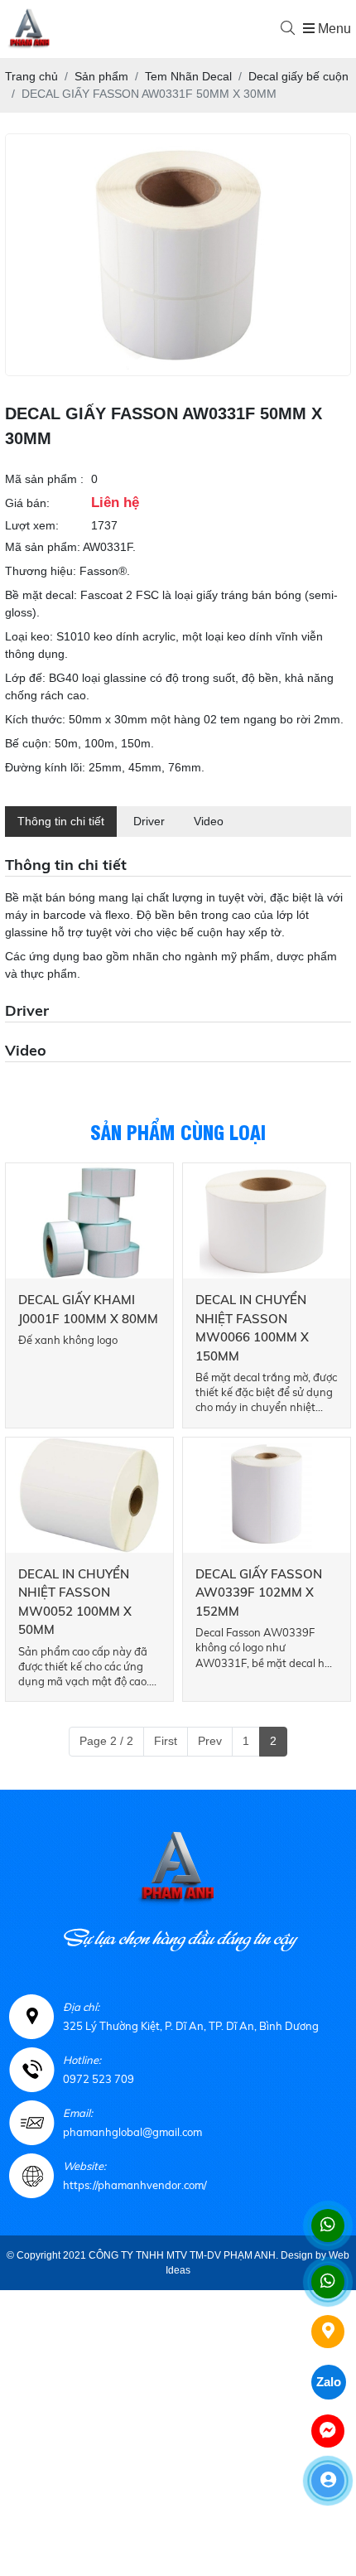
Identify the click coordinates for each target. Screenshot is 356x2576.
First (166, 1741)
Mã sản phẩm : (44, 479)
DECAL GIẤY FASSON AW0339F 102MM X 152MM (259, 1592)
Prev (210, 1741)
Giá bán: (27, 503)
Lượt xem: (32, 525)
